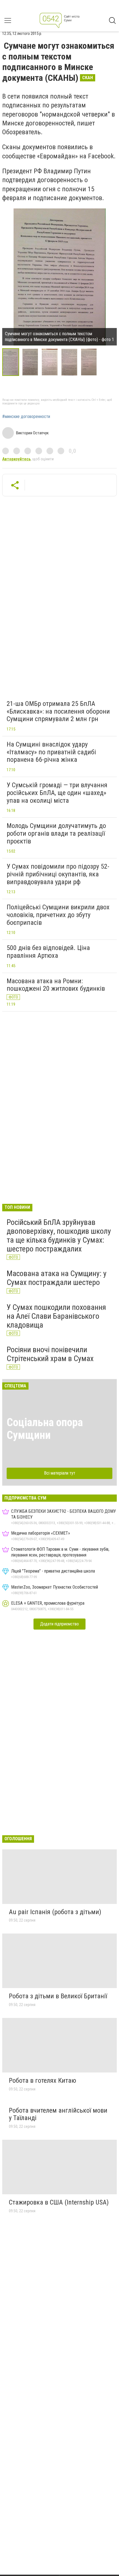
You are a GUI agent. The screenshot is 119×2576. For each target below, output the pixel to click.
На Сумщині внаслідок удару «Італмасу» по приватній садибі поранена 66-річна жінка (51, 752)
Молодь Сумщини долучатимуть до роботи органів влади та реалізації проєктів (56, 833)
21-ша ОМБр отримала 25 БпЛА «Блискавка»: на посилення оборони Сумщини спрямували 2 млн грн (58, 711)
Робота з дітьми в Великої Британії (58, 1996)
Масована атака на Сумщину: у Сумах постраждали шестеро (57, 1278)
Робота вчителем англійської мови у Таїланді (58, 2114)
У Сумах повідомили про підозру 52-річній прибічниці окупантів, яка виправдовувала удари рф (58, 874)
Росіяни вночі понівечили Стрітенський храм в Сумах (50, 1354)
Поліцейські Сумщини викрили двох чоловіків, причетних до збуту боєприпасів (58, 915)
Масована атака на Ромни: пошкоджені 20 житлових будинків (56, 985)
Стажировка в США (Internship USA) (59, 2202)
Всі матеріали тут (60, 1473)
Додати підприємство (59, 1624)
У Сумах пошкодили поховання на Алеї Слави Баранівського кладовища (56, 1316)
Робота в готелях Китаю (42, 2081)
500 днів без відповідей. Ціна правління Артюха (48, 952)
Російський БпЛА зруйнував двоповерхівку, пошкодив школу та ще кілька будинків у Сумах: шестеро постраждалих (59, 1236)
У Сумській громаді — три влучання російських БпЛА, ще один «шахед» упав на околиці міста (57, 793)
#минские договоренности (26, 417)
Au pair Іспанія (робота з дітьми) (55, 1912)
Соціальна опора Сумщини (45, 1429)
